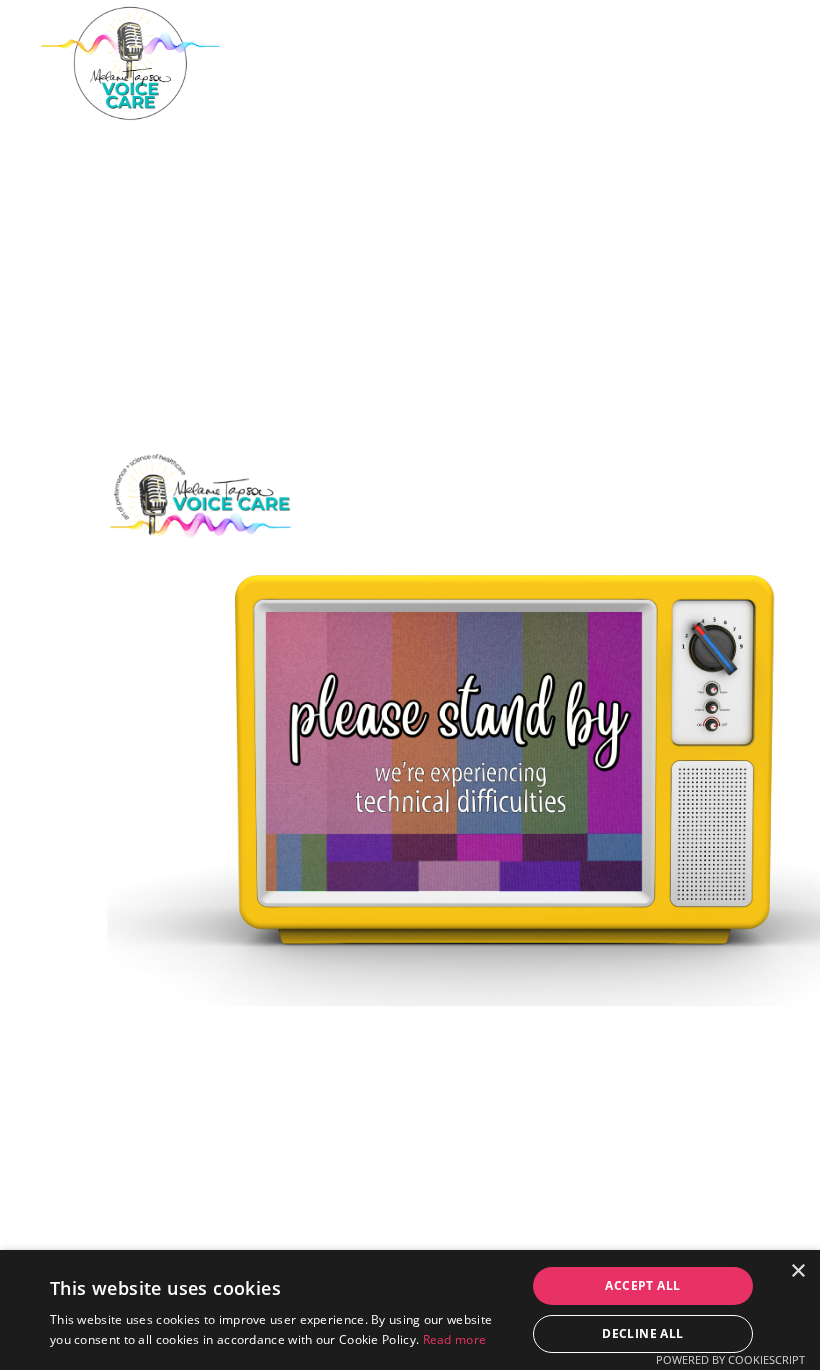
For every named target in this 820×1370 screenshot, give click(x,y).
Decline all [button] (642, 1333)
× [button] (797, 1271)
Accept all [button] (642, 1285)
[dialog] (410, 1310)
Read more (455, 1339)
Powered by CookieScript (730, 1359)
